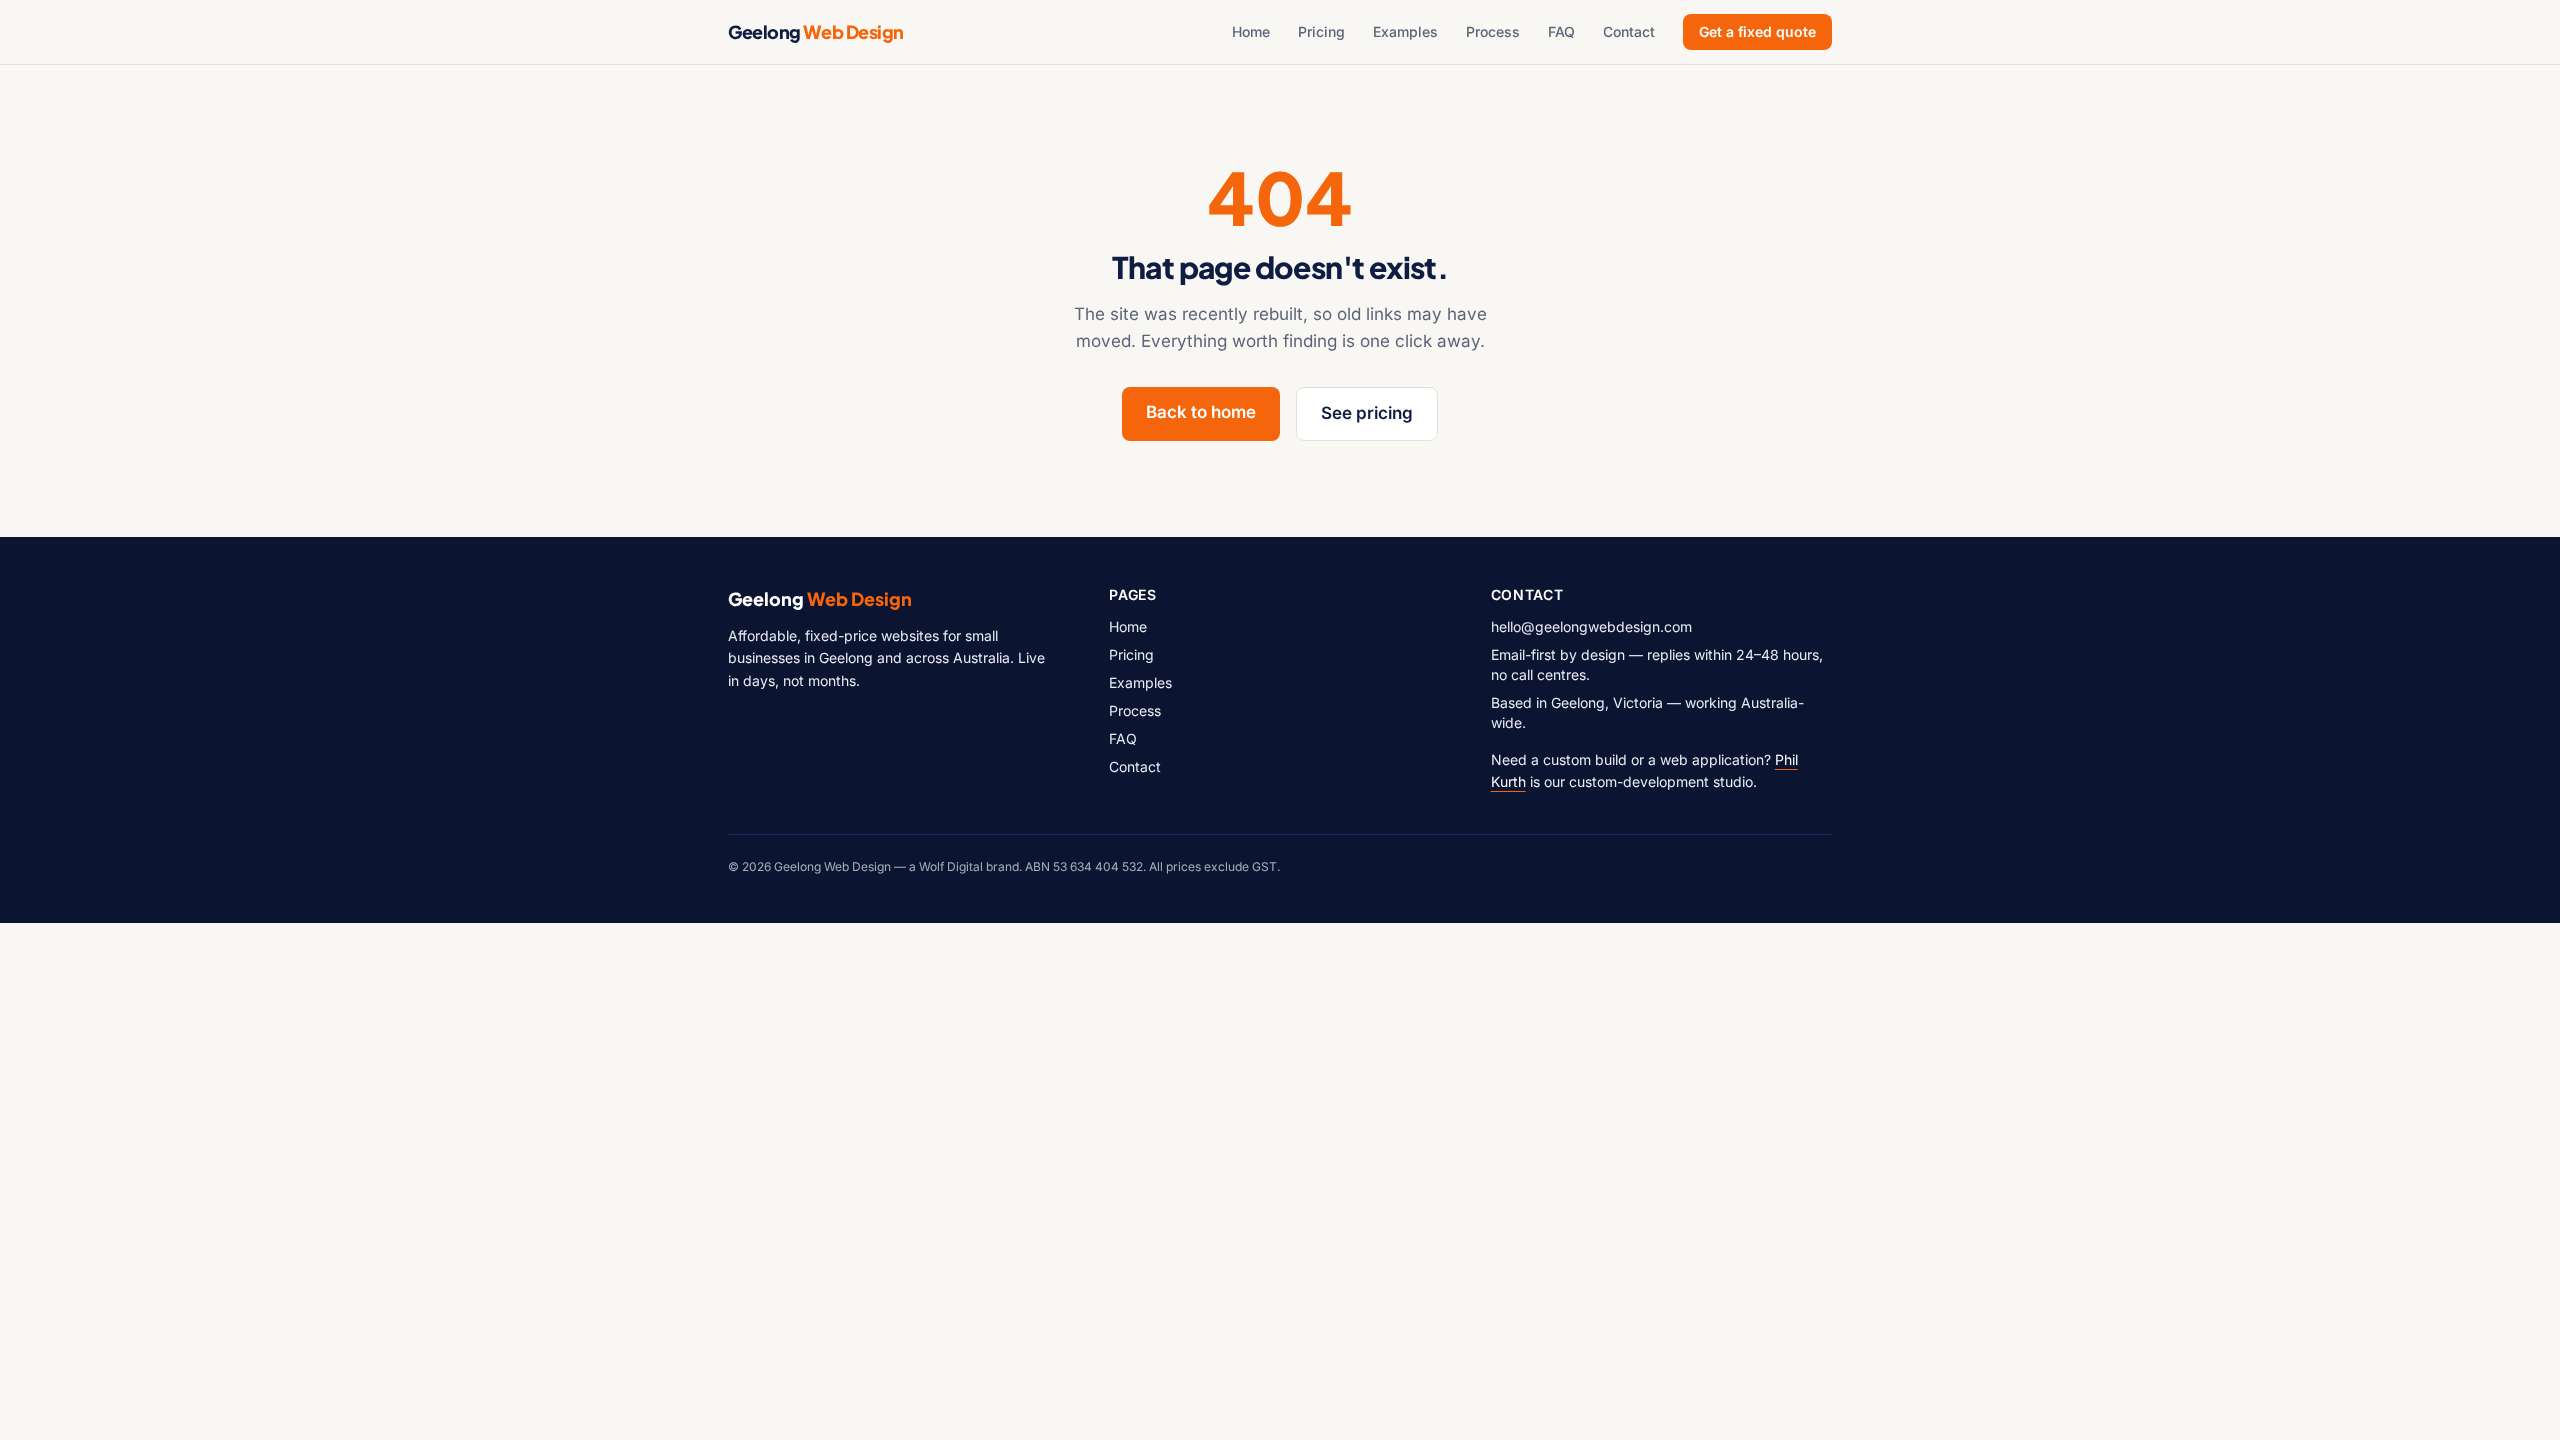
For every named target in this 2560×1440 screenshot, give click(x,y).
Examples (1405, 31)
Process (1493, 31)
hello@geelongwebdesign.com (1591, 626)
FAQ (1561, 31)
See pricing (1367, 413)
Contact (1629, 31)
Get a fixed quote (1757, 31)
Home (1251, 31)
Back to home (1201, 412)
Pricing (1321, 31)
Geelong (816, 31)
